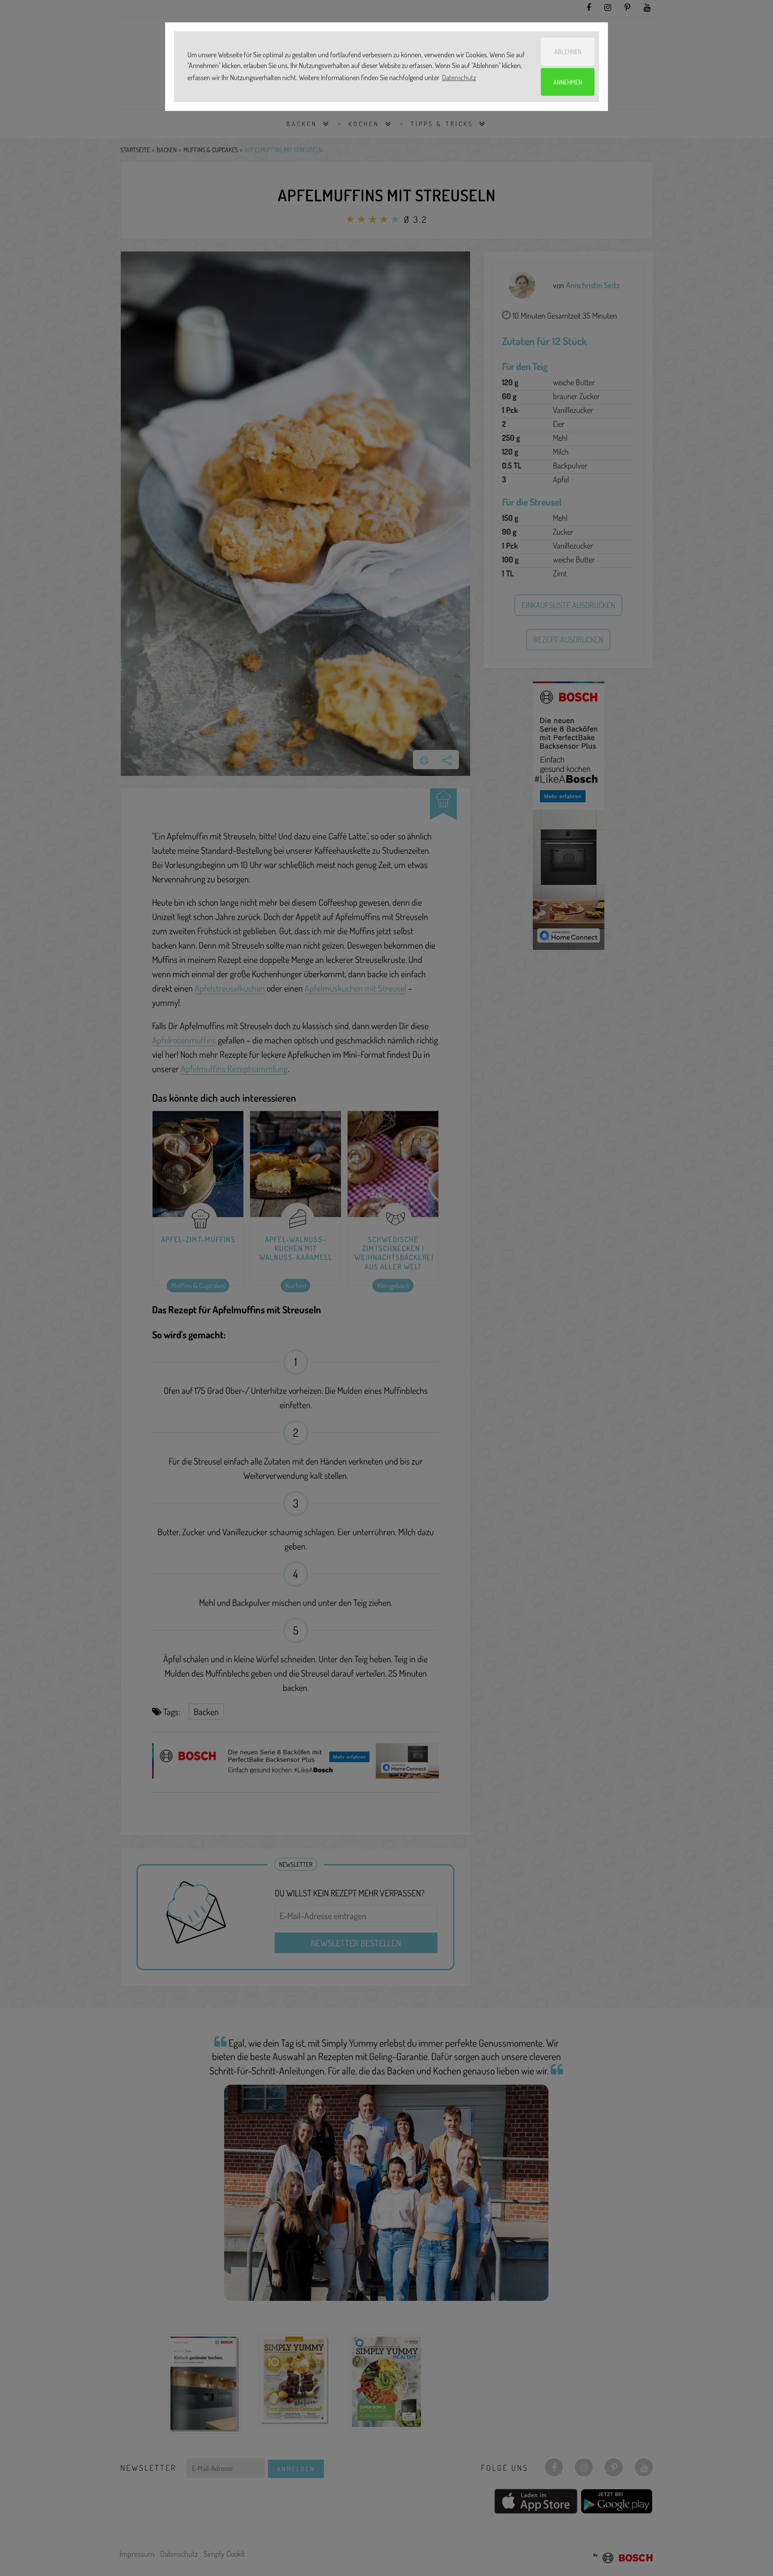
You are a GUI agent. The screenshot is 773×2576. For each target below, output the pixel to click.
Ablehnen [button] (568, 51)
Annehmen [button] (568, 82)
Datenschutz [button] (459, 77)
